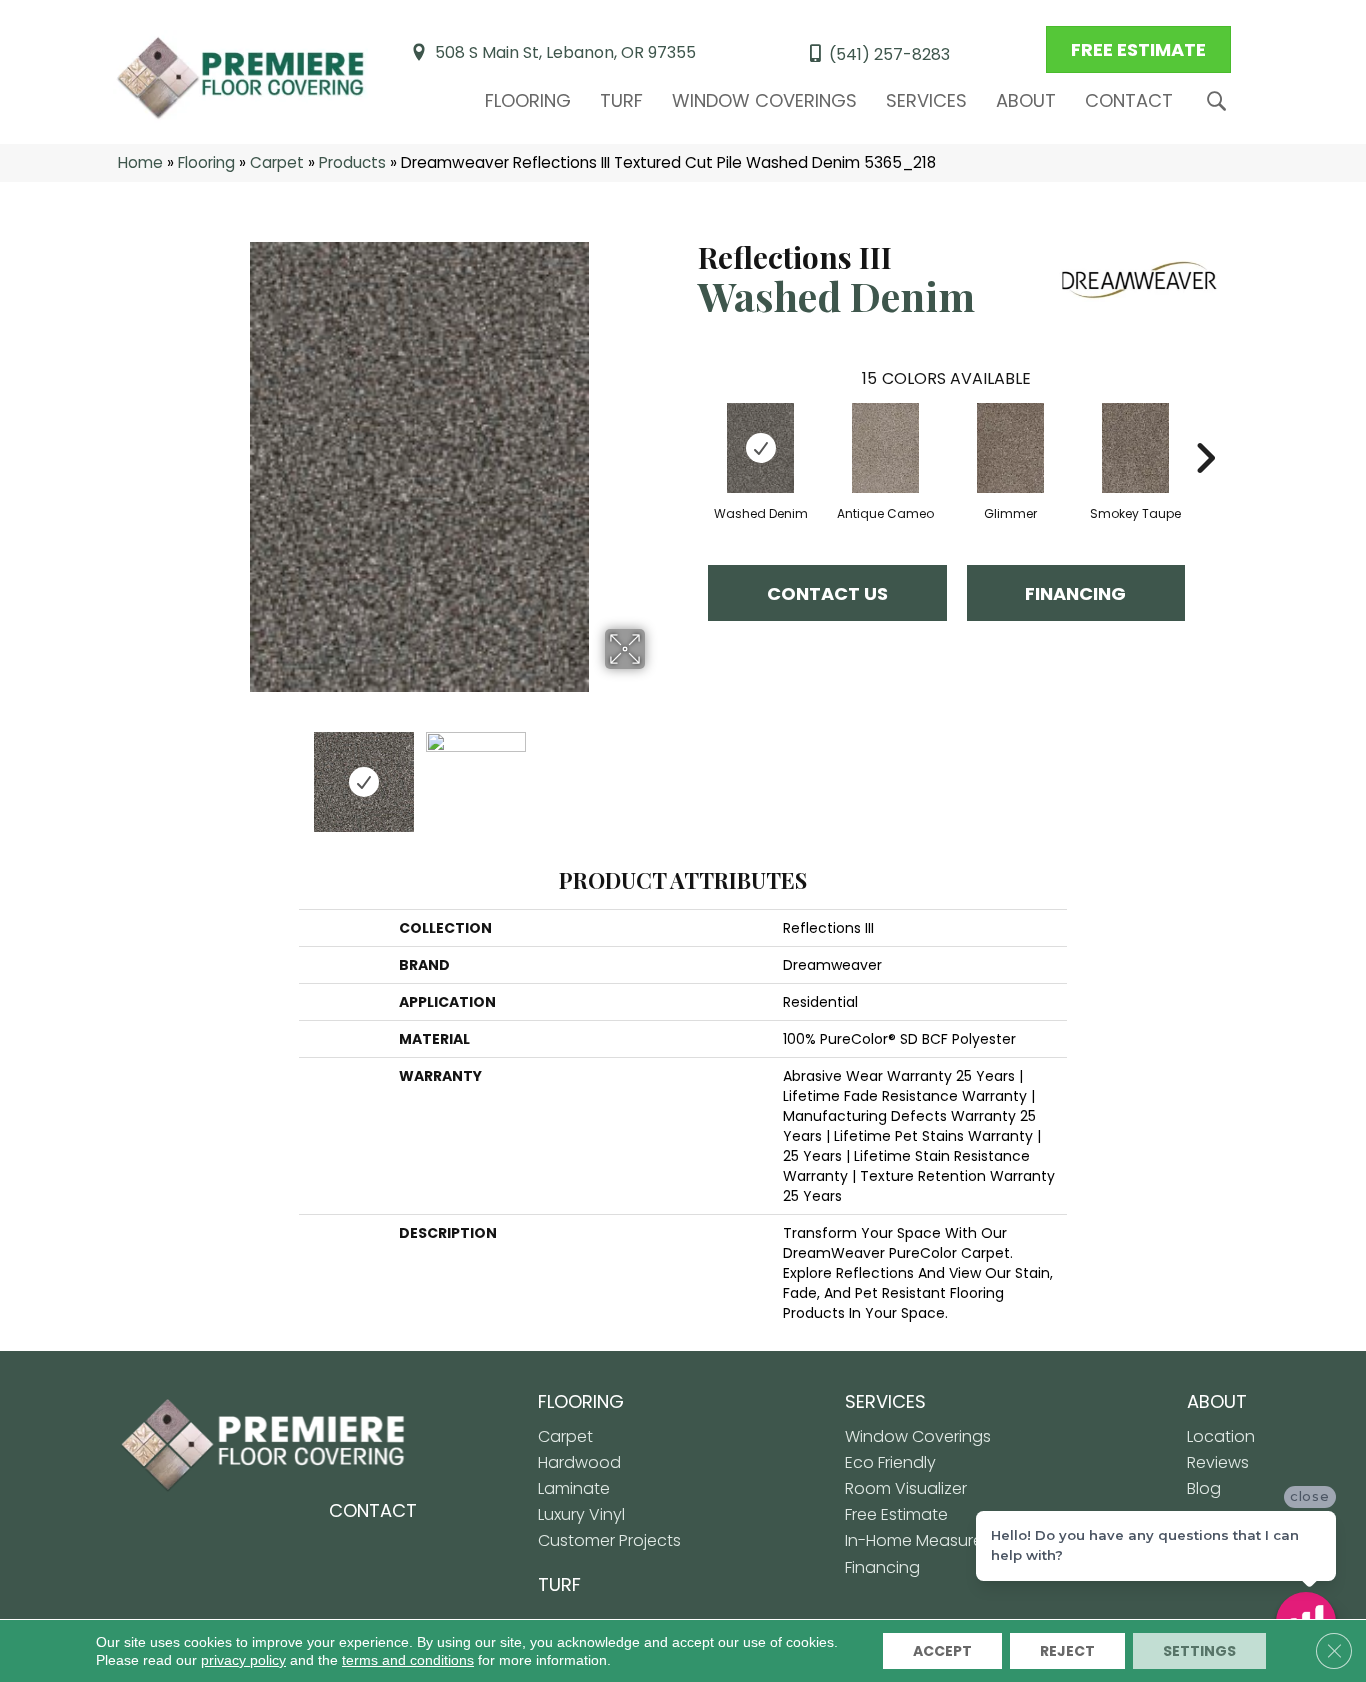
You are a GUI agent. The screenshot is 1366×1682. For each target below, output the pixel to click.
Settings (1199, 1651)
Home (140, 162)
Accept (942, 1651)
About (1026, 100)
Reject (1067, 1651)
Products (352, 162)
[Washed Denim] (761, 448)
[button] (1220, 101)
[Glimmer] (1011, 448)
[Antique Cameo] (886, 448)
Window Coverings (764, 100)
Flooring (528, 100)
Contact (1129, 100)
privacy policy (243, 1660)
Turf (621, 100)
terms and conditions (408, 1660)
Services (926, 100)
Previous (181, 772)
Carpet (277, 162)
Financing (1075, 593)
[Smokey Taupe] (1136, 448)
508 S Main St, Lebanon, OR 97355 (565, 52)
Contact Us (827, 593)
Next (658, 772)
